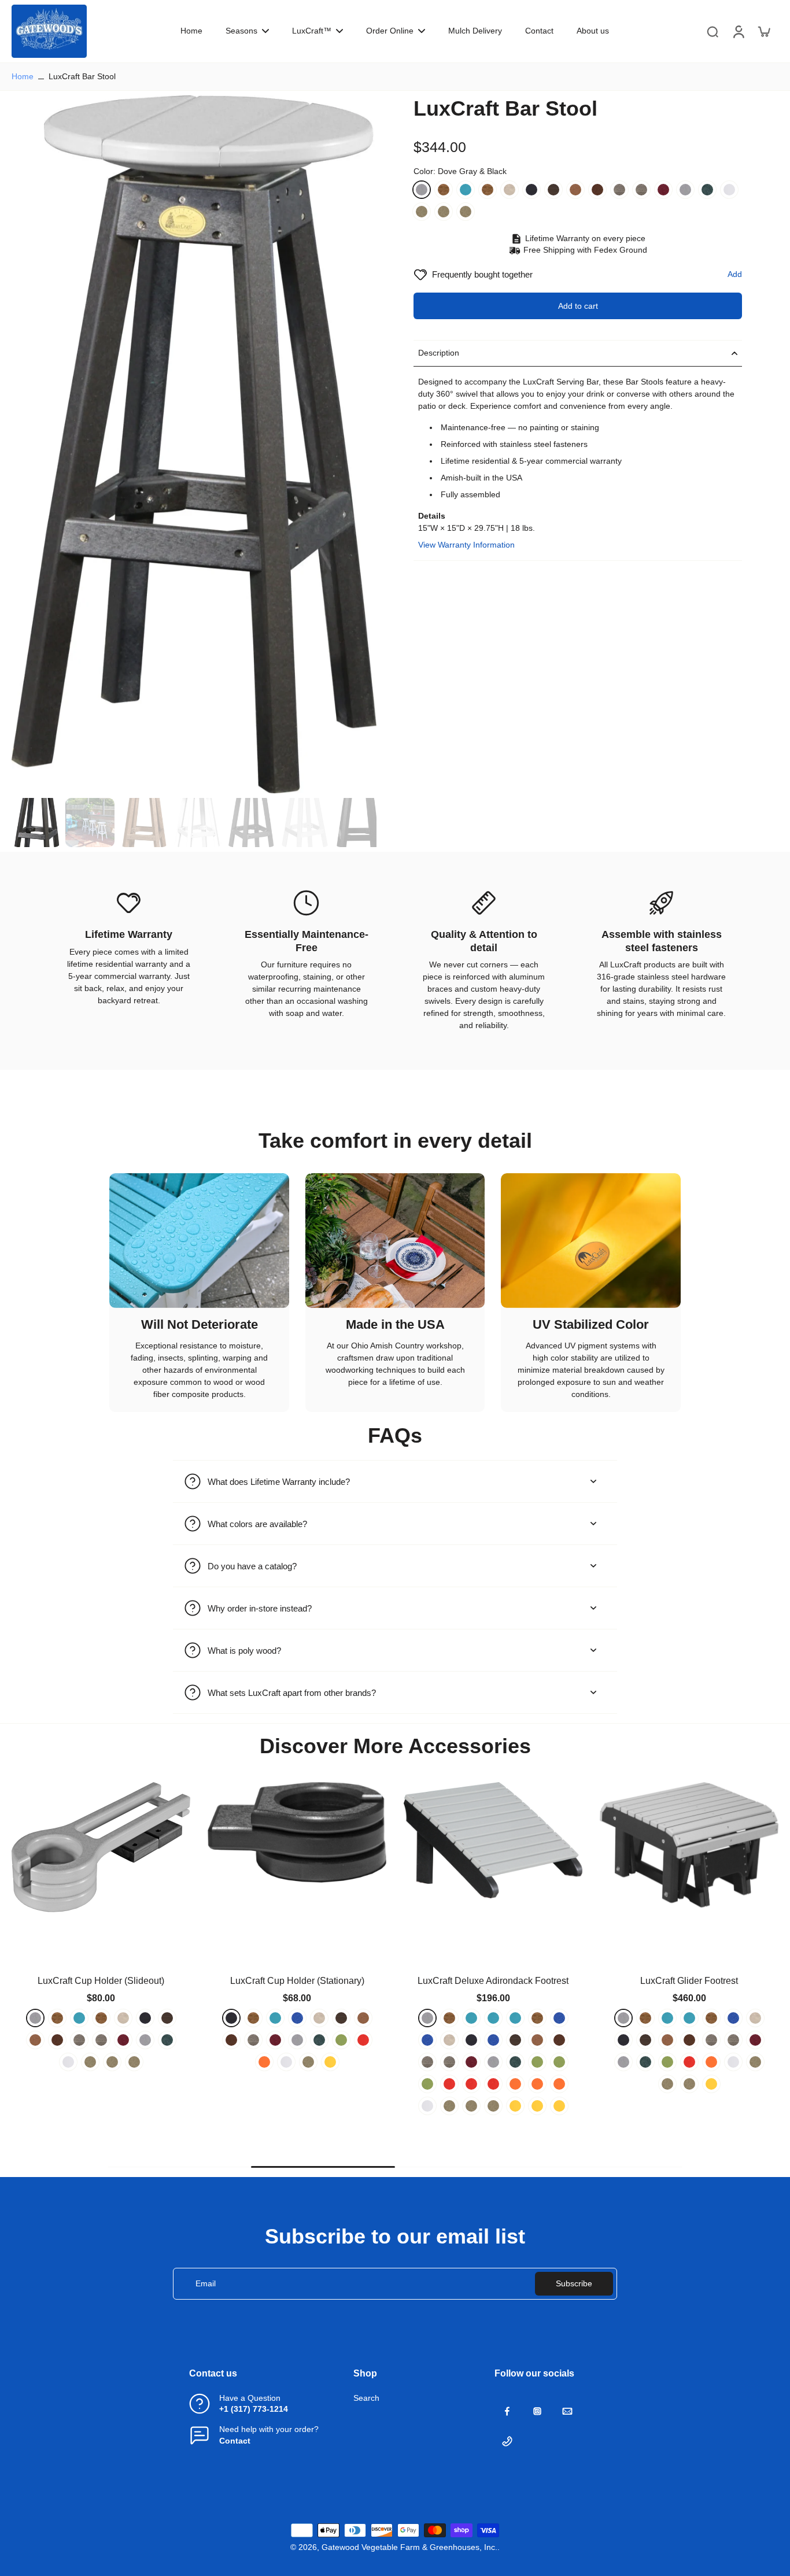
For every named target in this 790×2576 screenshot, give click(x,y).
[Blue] (167, 2018)
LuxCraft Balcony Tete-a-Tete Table (689, 1981)
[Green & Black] (123, 2062)
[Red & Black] (79, 2084)
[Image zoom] (194, 444)
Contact (235, 2441)
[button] (578, 306)
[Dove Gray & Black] (422, 190)
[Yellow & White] (167, 2106)
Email (206, 2283)
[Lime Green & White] (35, 2084)
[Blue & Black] (35, 2040)
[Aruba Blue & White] (466, 190)
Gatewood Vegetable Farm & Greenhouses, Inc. (409, 2547)
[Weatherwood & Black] (444, 212)
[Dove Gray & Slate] (685, 190)
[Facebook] (507, 2411)
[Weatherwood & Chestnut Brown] (466, 212)
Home (23, 76)
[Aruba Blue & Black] (101, 2018)
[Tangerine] (123, 2084)
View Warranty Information (466, 545)
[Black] (531, 190)
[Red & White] (101, 2084)
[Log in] (738, 31)
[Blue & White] (101, 2040)
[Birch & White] (510, 190)
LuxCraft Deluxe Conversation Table (101, 1981)
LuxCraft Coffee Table (297, 1981)
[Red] (57, 2084)
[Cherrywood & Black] (663, 190)
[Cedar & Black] (575, 190)
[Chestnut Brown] (597, 190)
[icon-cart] (763, 31)
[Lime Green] (145, 2062)
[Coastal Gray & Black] (641, 190)
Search (366, 2398)
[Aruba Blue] (79, 2018)
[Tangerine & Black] (145, 2084)
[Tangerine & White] (167, 2084)
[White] (729, 190)
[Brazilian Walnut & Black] (553, 190)
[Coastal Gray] (619, 190)
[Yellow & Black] (145, 2106)
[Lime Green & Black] (167, 2062)
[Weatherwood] (422, 212)
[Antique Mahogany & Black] (488, 190)
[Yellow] (123, 2106)
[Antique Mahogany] (444, 190)
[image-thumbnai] (36, 823)
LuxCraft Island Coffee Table (493, 1981)
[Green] (707, 190)
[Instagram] (537, 2411)
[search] (713, 31)
